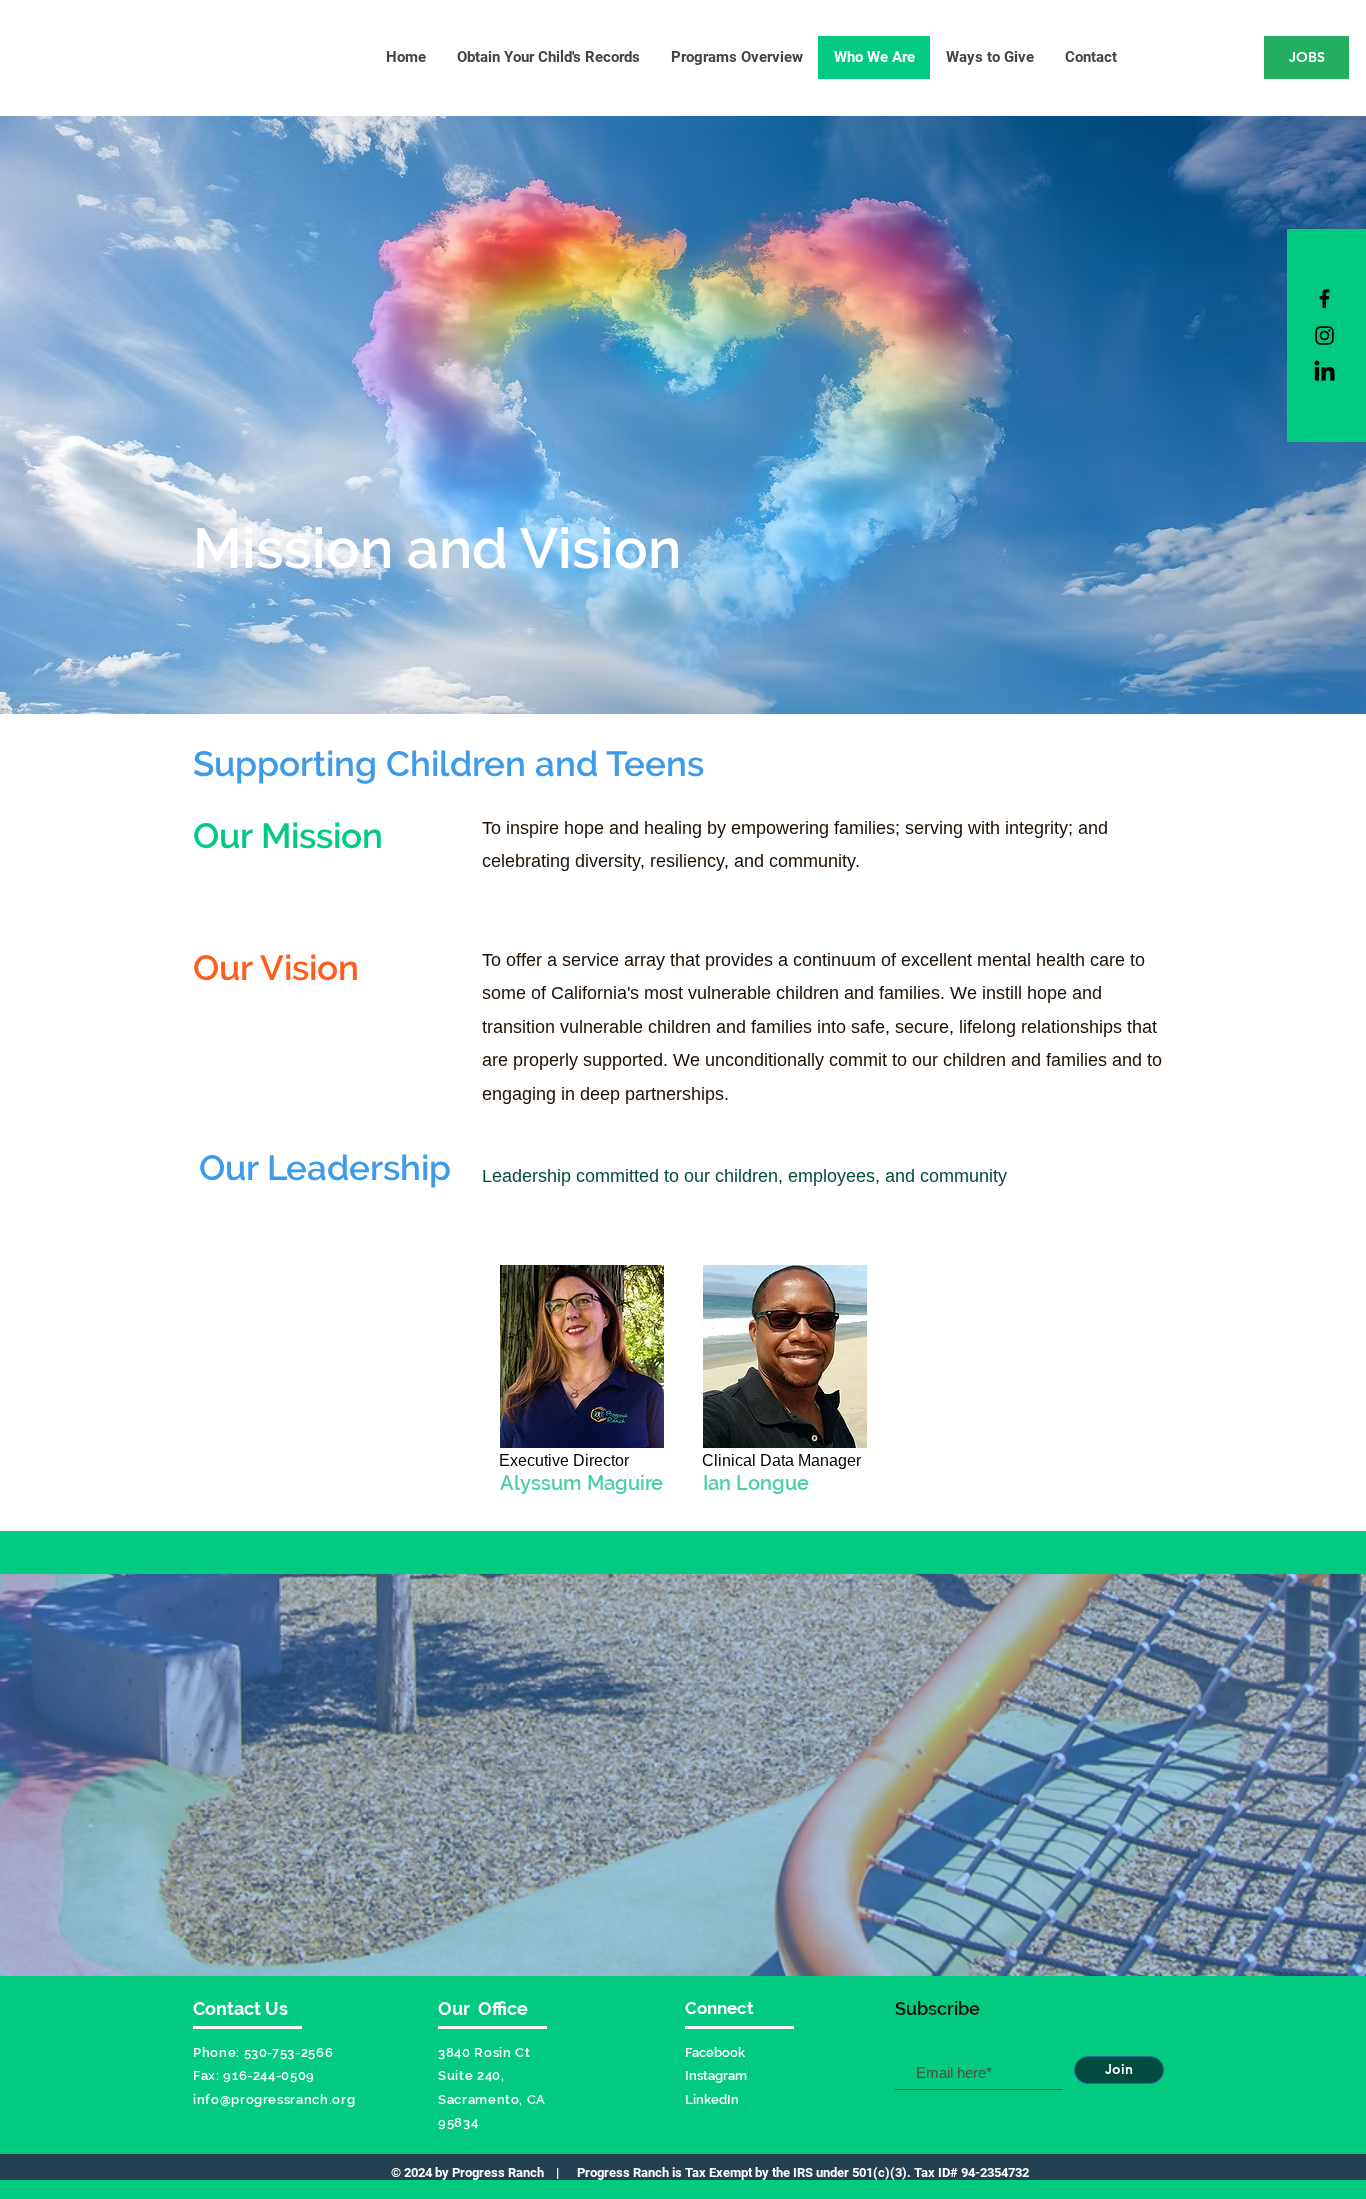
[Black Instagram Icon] (1324, 335)
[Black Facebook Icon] (1324, 298)
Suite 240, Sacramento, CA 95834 (492, 2099)
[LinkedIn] (1324, 372)
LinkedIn (712, 2099)
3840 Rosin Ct (484, 2052)
